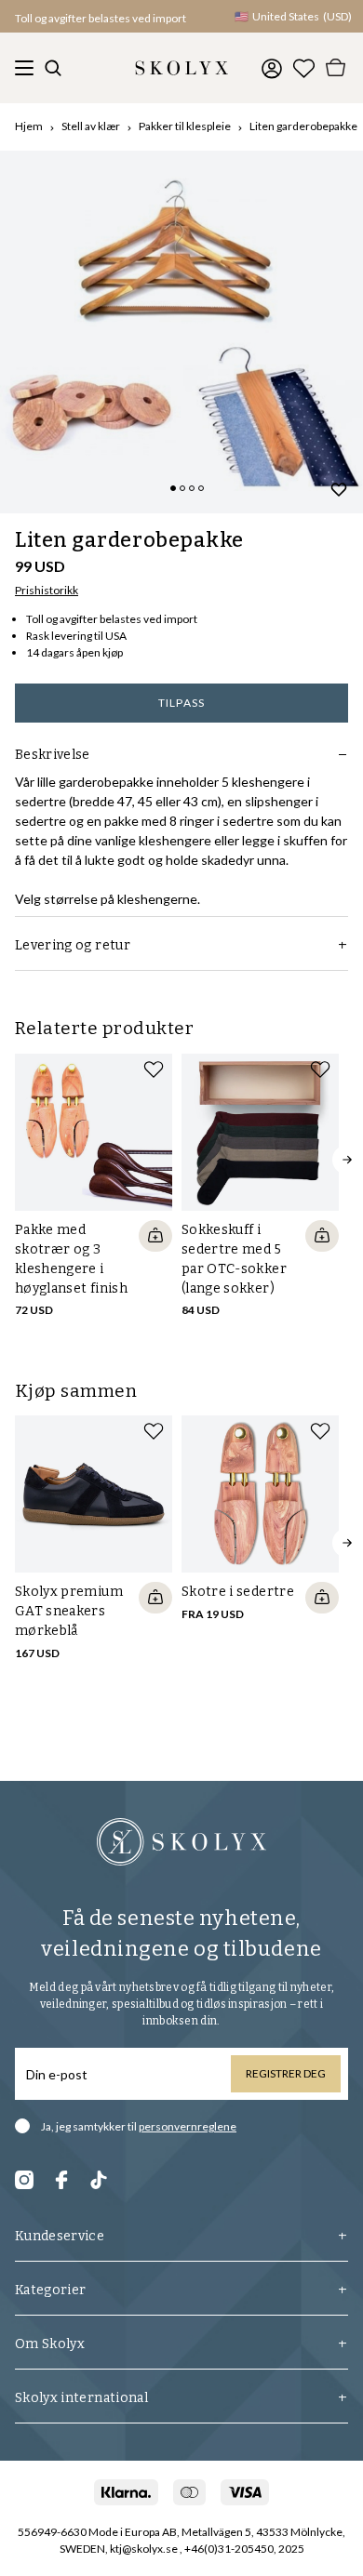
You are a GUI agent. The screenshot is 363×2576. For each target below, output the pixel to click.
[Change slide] (173, 488)
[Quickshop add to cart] (155, 1236)
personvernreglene (188, 2126)
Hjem (29, 126)
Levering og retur (73, 945)
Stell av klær (91, 126)
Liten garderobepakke (303, 126)
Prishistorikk (47, 590)
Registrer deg (286, 2073)
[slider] (181, 332)
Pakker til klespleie (185, 126)
